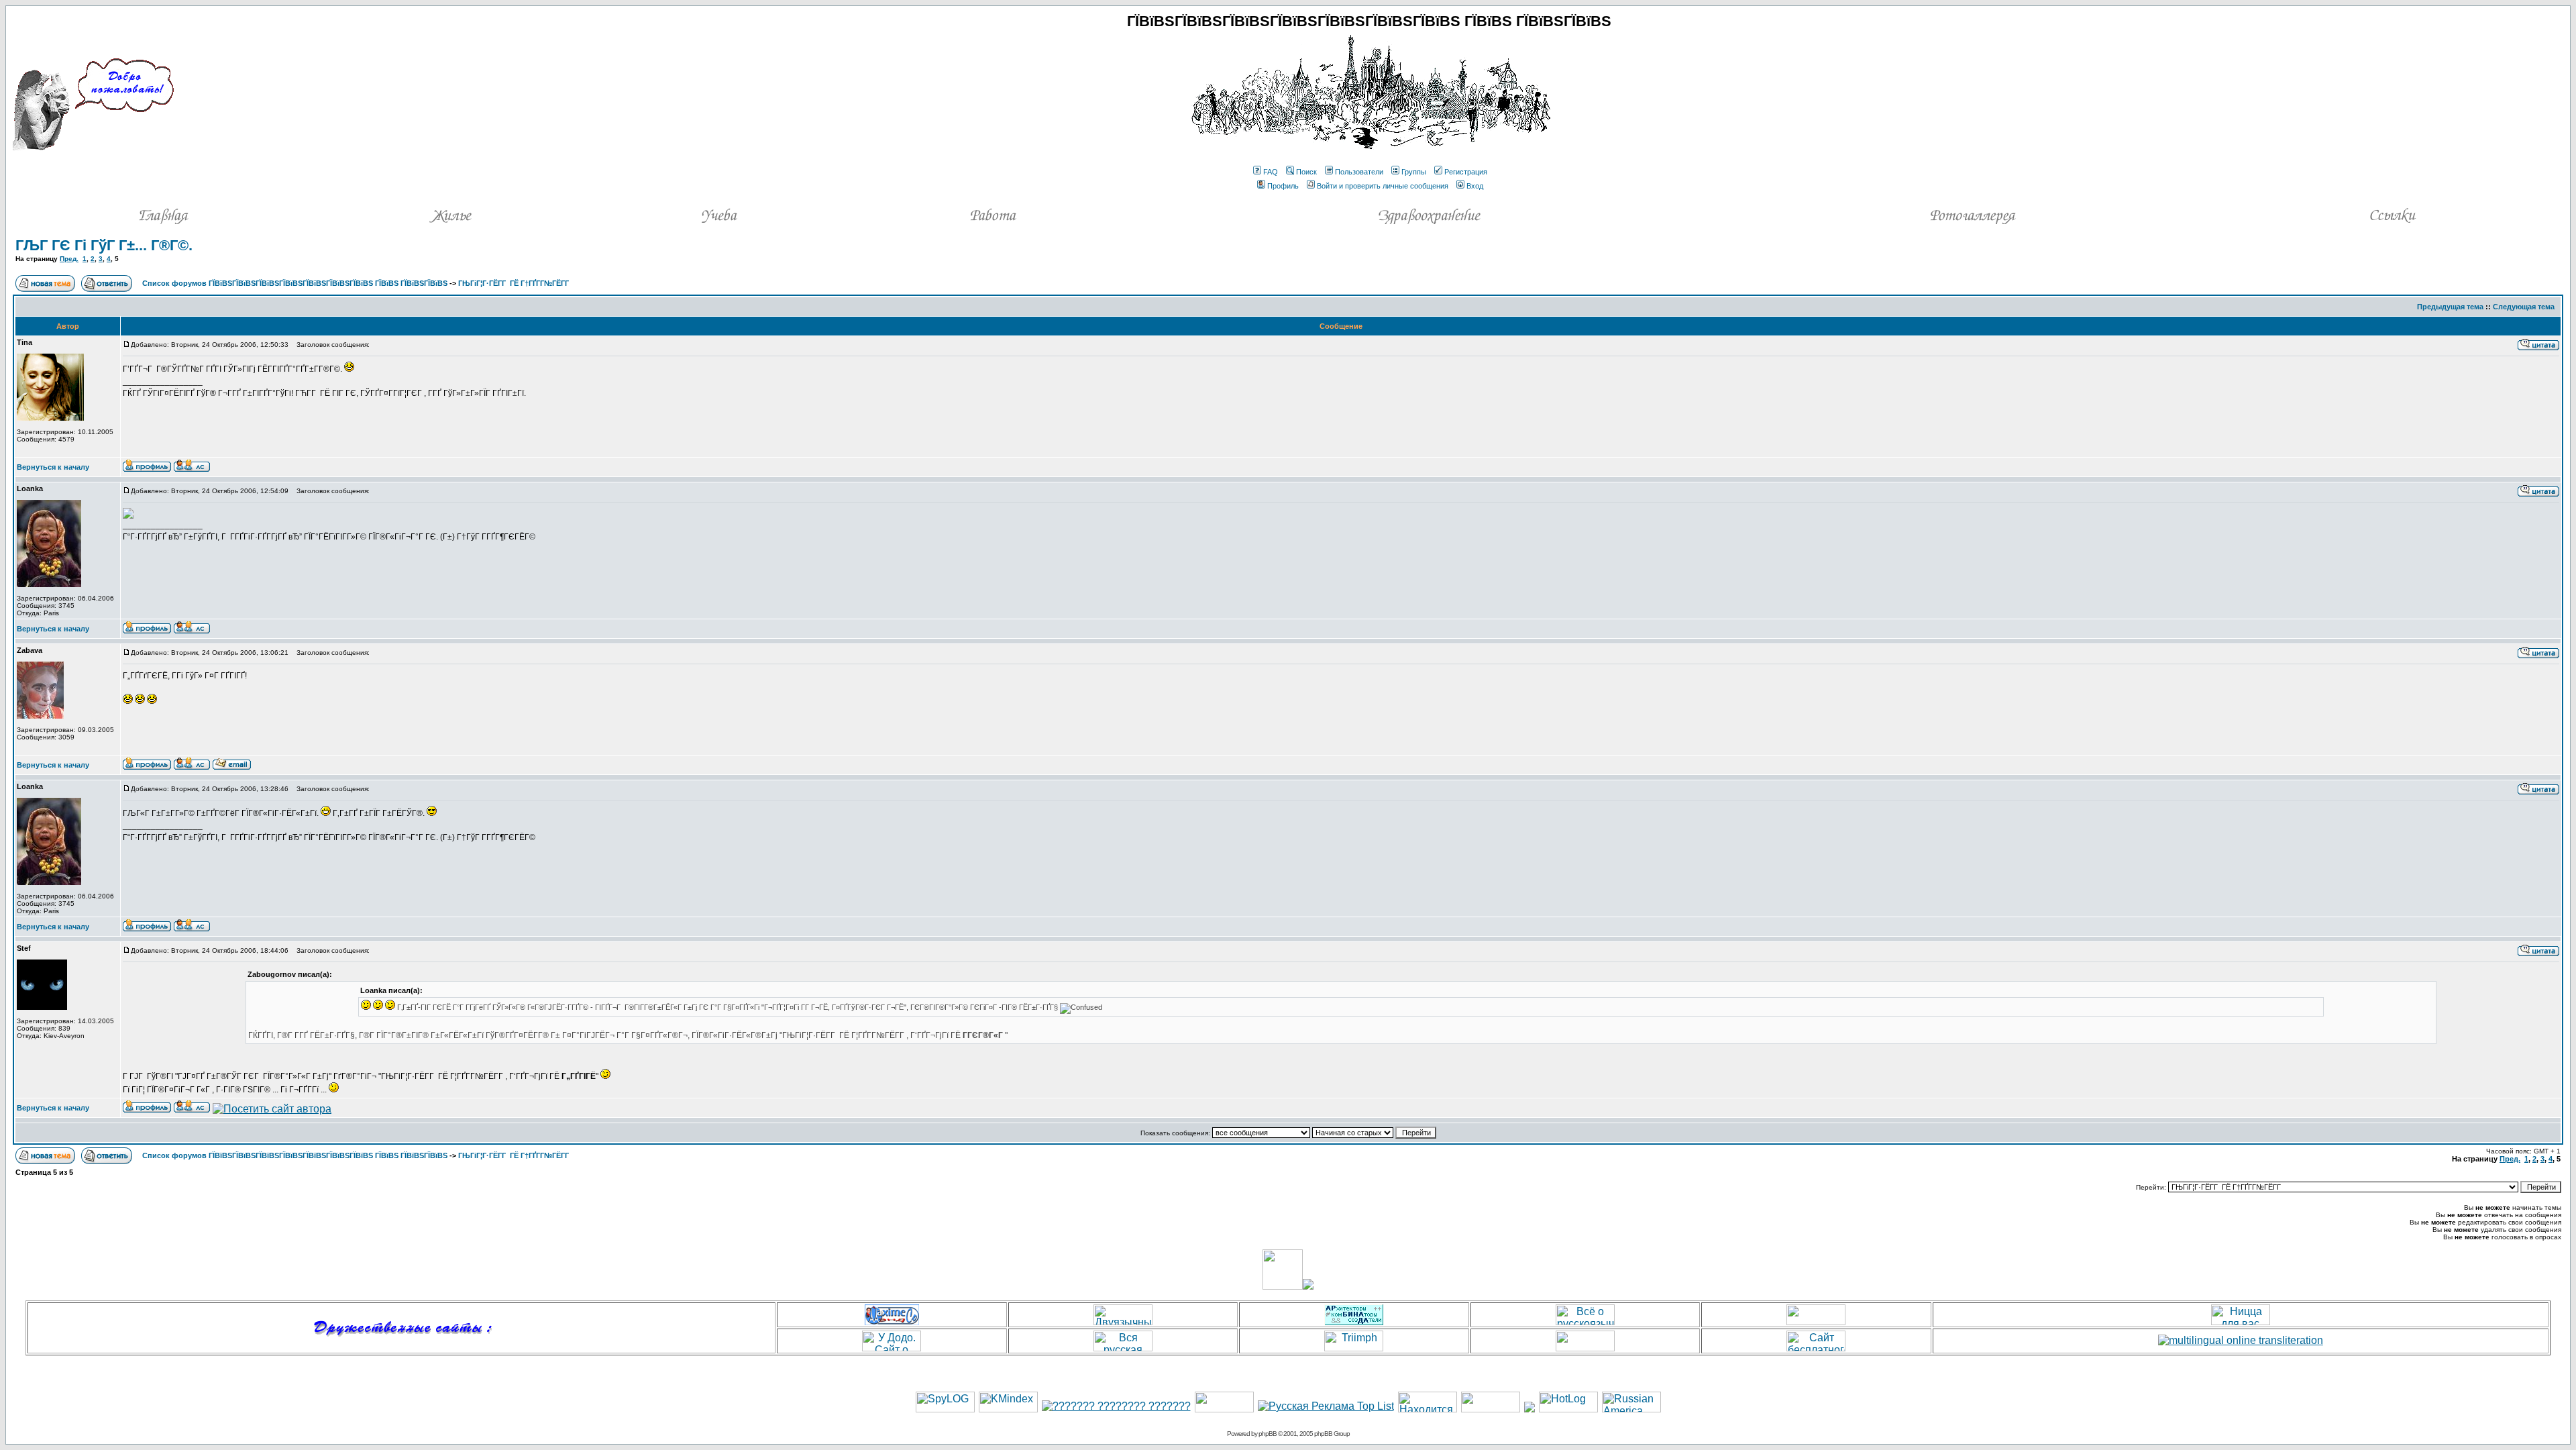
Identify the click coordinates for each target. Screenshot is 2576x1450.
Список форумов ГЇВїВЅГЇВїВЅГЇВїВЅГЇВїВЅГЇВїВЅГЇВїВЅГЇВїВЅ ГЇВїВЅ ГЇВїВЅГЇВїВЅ (295, 283)
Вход (1475, 186)
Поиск (1306, 172)
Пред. (69, 259)
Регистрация (1466, 172)
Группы (1414, 172)
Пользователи (1359, 172)
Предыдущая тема (2450, 307)
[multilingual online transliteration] (2241, 1340)
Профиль (1283, 186)
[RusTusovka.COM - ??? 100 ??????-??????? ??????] (1224, 1409)
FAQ (1271, 172)
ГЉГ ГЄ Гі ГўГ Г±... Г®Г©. (104, 245)
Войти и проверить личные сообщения (1383, 186)
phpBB (1268, 1434)
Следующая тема (2524, 307)
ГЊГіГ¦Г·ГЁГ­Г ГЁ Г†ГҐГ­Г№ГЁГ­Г (515, 283)
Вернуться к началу (53, 467)
